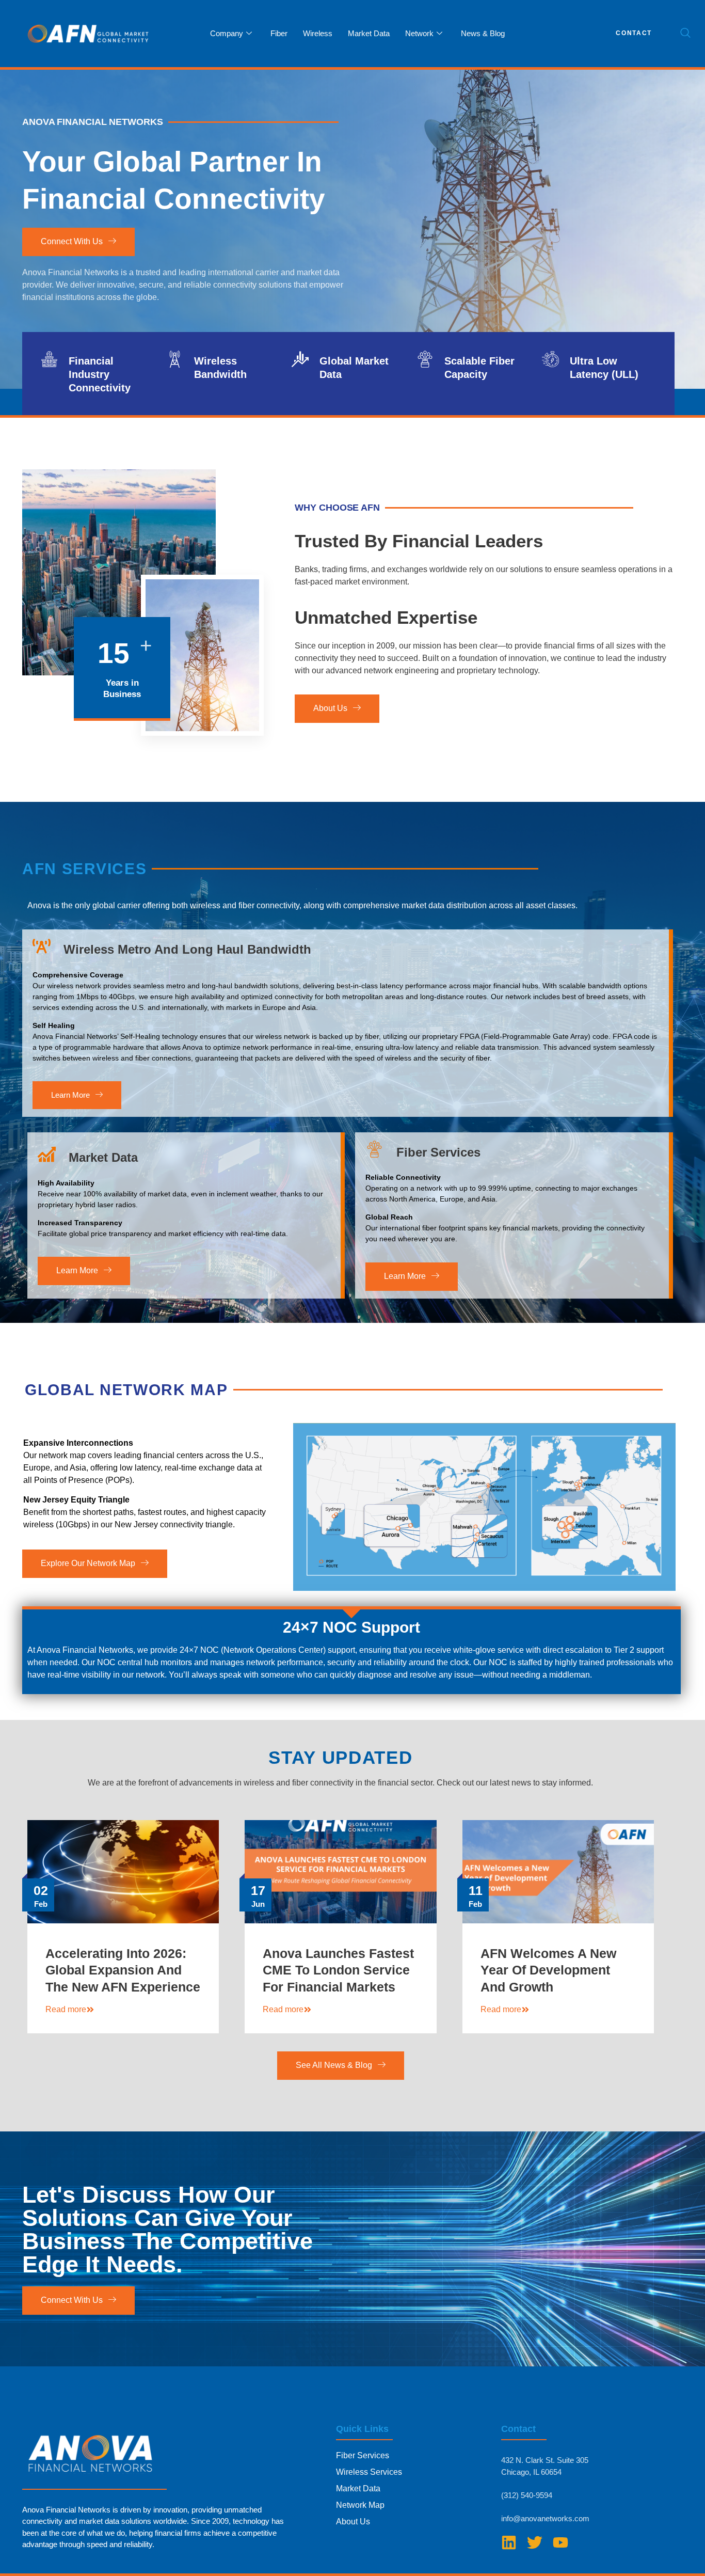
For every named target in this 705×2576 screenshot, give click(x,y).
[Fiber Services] (374, 1149)
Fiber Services (438, 1152)
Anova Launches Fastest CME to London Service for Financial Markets (338, 1970)
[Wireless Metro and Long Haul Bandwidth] (42, 946)
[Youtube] (560, 2542)
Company (227, 33)
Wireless (318, 33)
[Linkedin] (509, 2542)
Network (419, 33)
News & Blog (483, 33)
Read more (66, 2009)
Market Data (369, 33)
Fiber (279, 33)
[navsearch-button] (685, 34)
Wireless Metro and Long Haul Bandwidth (187, 949)
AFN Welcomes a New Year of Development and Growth (548, 1970)
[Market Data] (47, 1154)
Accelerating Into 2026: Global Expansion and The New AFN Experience (123, 1970)
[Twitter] (535, 2542)
